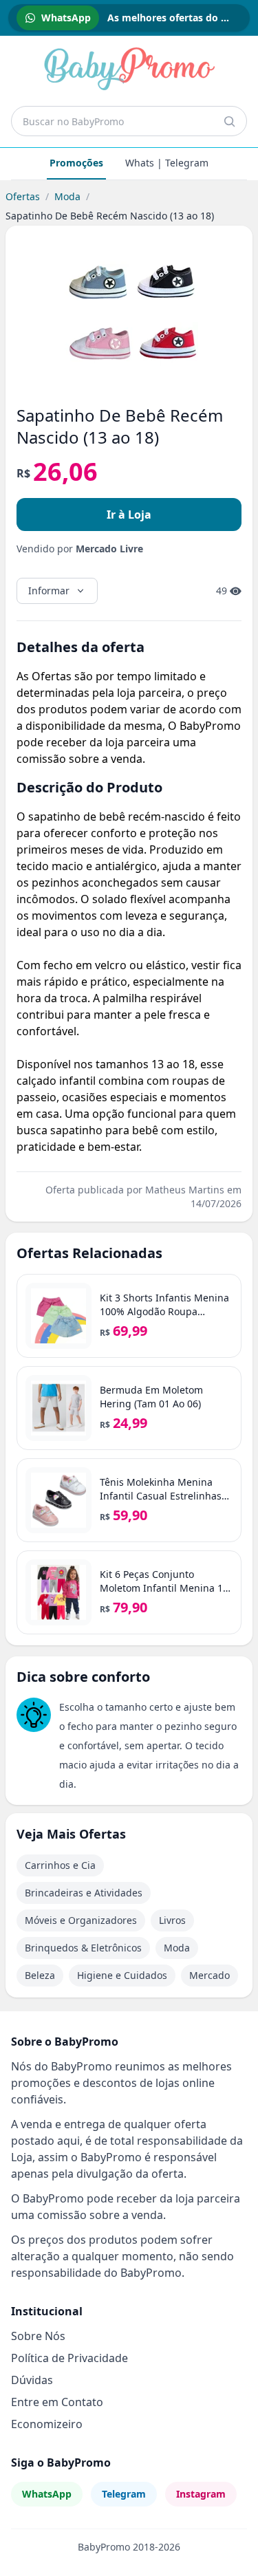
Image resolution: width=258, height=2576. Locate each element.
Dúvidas (32, 2380)
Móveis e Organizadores (81, 1920)
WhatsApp (47, 2494)
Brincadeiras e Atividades (84, 1893)
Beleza (40, 1975)
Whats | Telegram (167, 163)
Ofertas (23, 196)
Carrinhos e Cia (60, 1865)
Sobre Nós (38, 2336)
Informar (49, 591)
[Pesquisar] (229, 121)
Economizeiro (47, 2424)
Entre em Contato (57, 2402)
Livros (172, 1920)
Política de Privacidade (69, 2358)
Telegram (124, 2494)
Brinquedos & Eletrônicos (83, 1948)
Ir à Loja (129, 515)
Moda (67, 196)
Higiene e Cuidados (122, 1975)
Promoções (76, 163)
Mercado (209, 1975)
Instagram (201, 2494)
